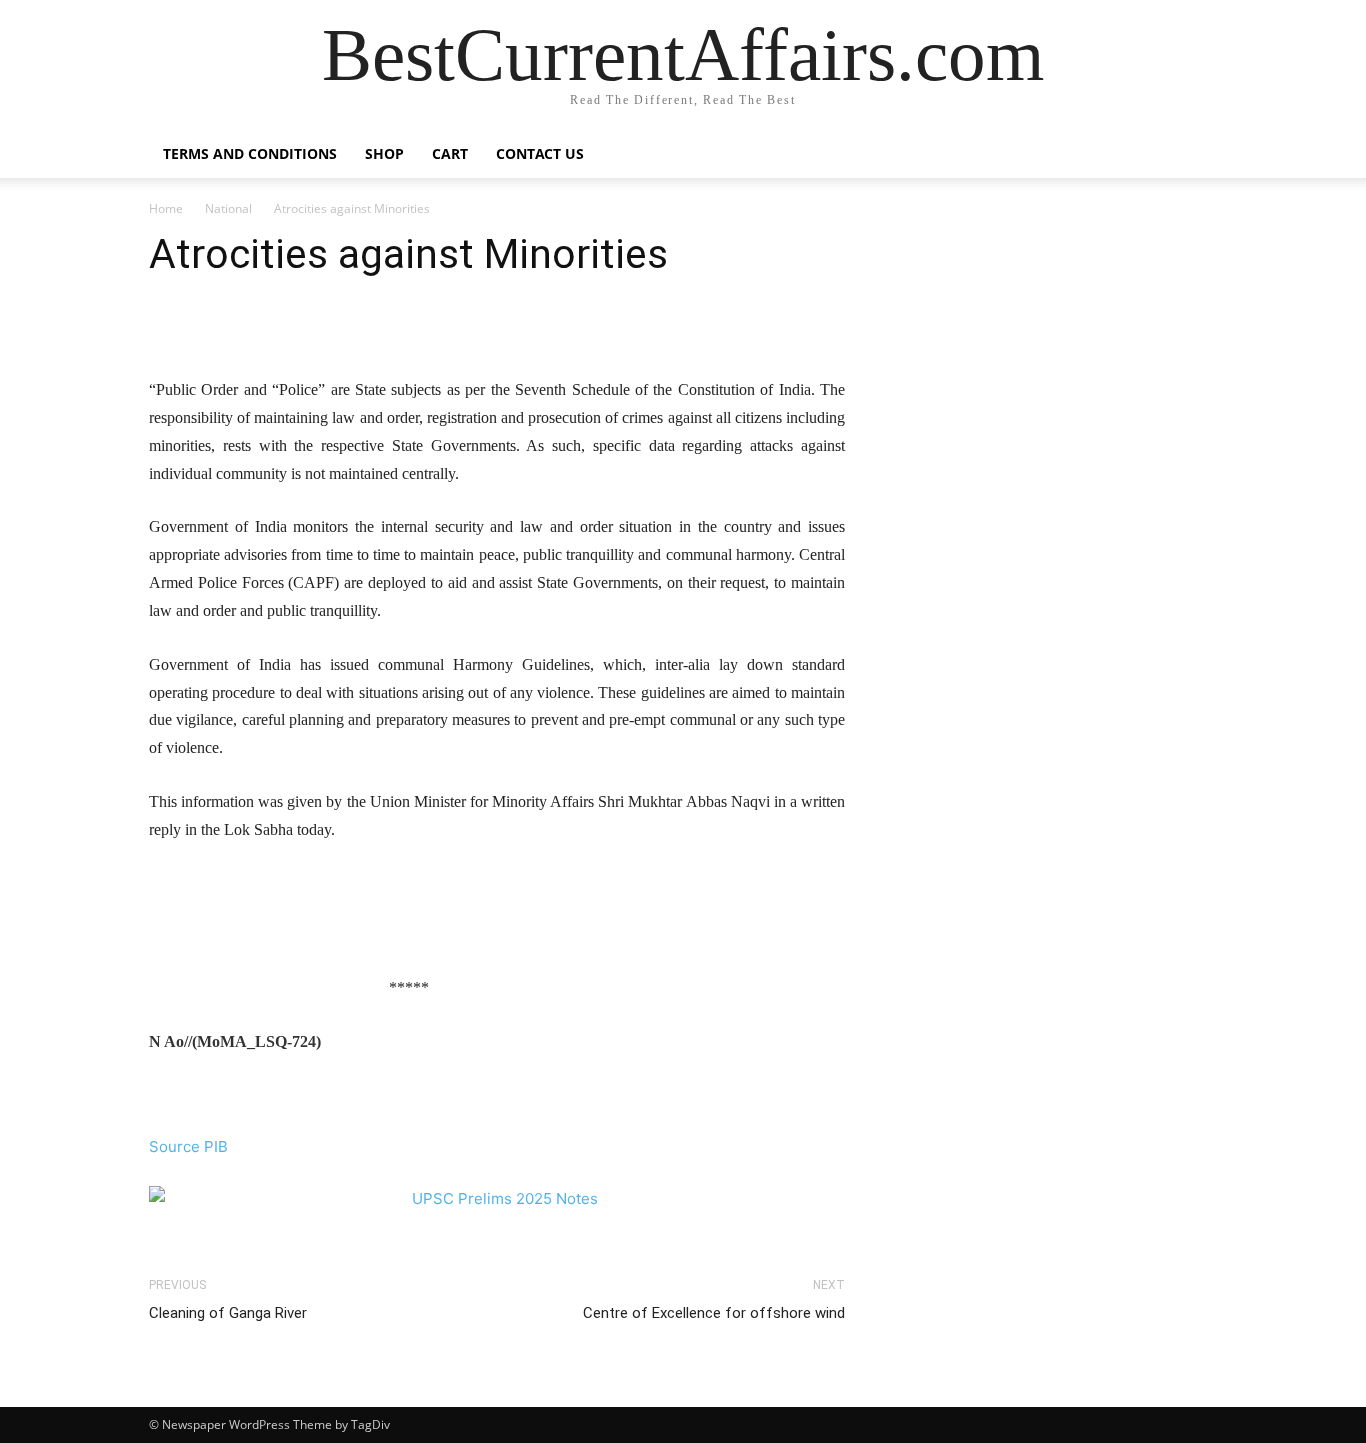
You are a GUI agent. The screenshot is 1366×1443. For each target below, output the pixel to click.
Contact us (540, 153)
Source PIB (188, 1146)
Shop (384, 153)
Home (166, 208)
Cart (450, 153)
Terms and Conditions (250, 153)
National (228, 208)
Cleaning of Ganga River (228, 1313)
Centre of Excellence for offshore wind (714, 1313)
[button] (1193, 155)
